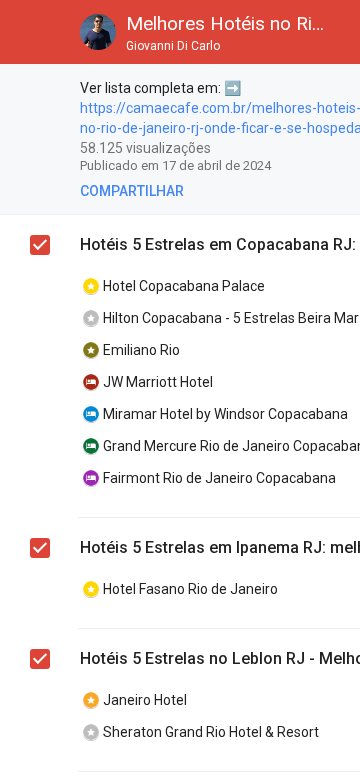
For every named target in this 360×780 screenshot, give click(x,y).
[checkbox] (41, 91)
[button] (32, 32)
